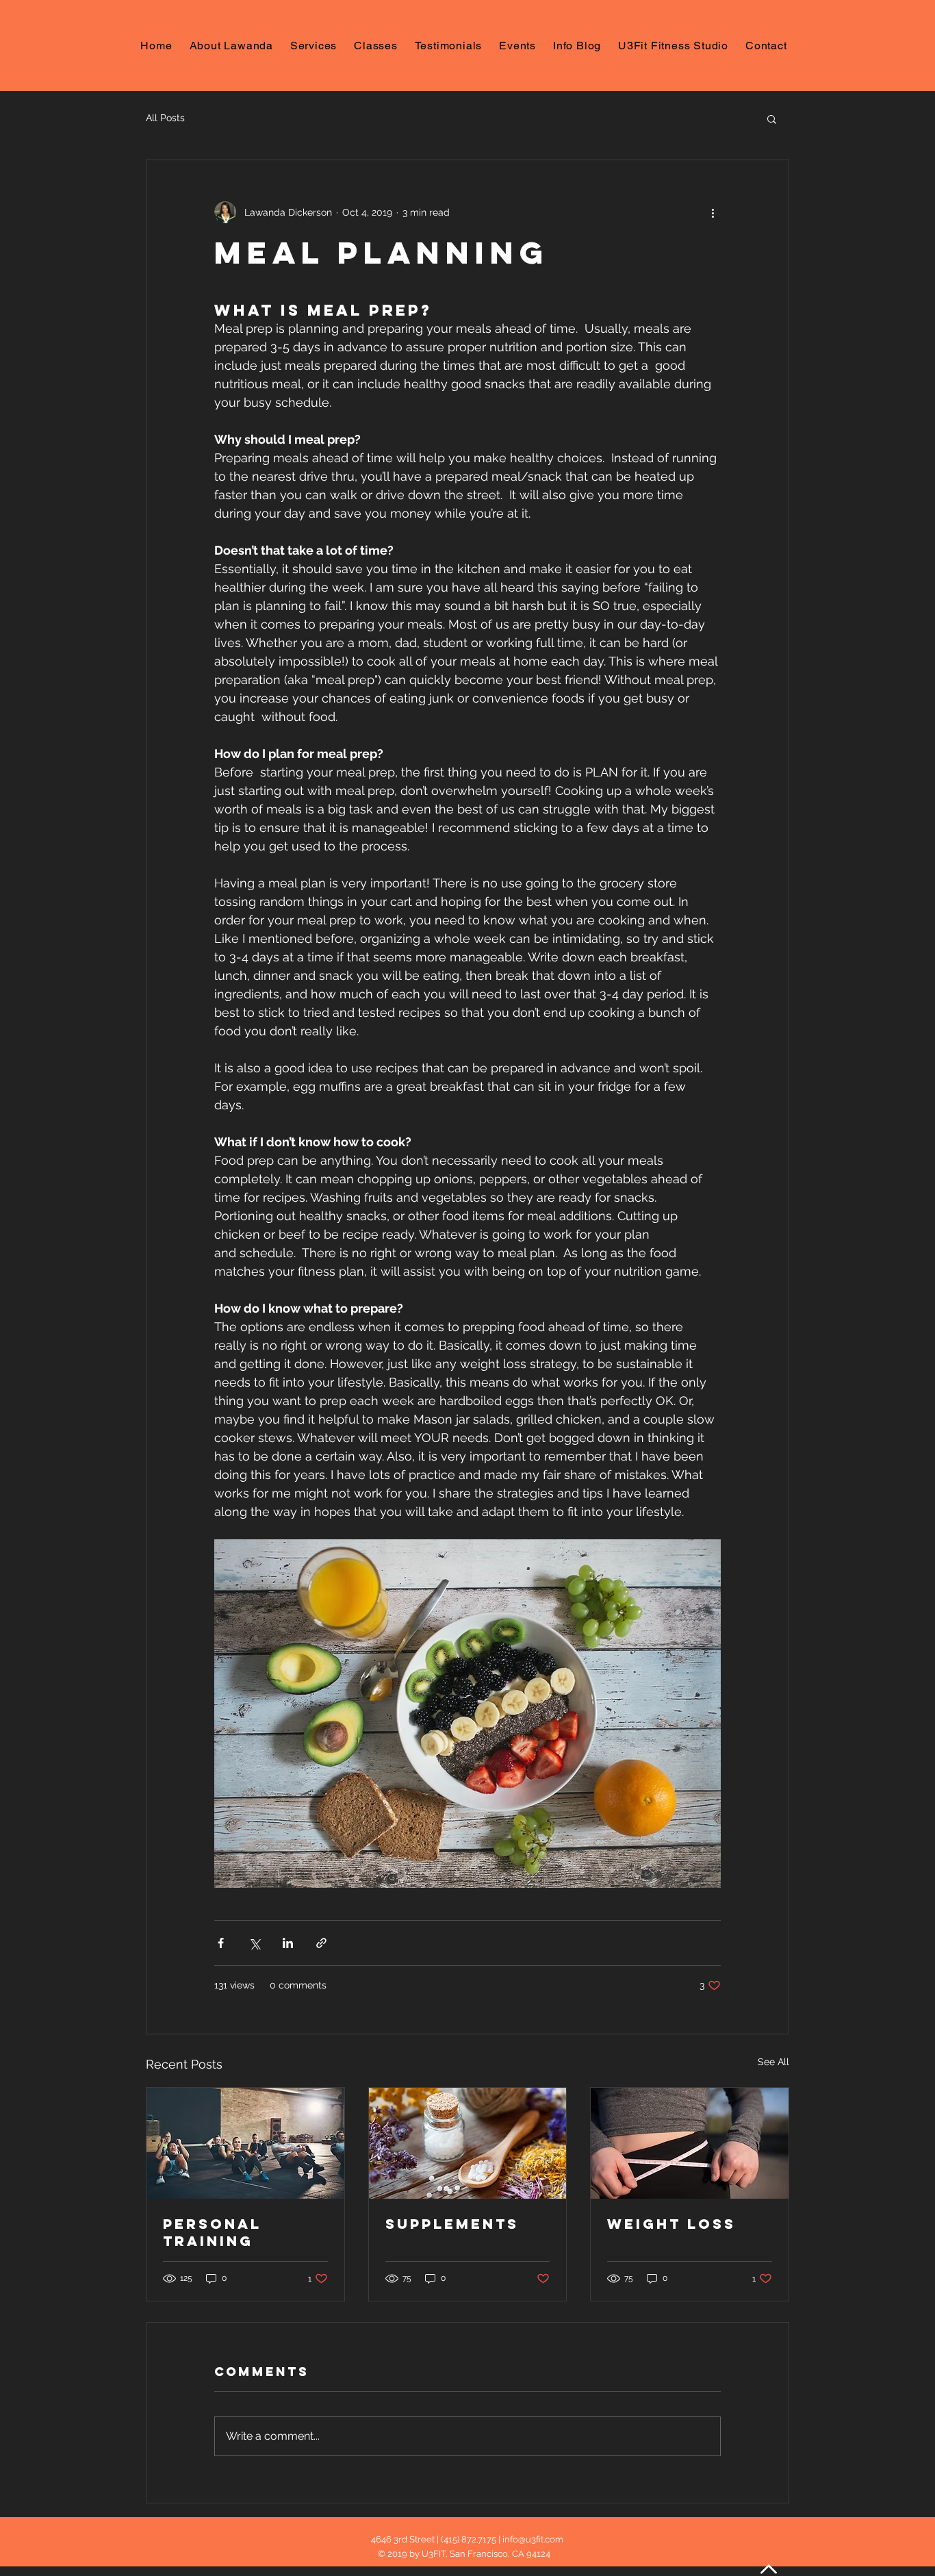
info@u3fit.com (533, 2539)
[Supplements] (468, 2143)
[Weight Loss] (690, 2143)
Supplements (452, 2224)
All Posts (165, 118)
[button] (772, 118)
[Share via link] (321, 1943)
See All (773, 2062)
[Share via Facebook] (221, 1943)
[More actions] (713, 212)
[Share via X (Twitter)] (254, 1943)
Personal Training (212, 2232)
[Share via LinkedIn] (288, 1943)
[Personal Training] (245, 2143)
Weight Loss (671, 2224)
